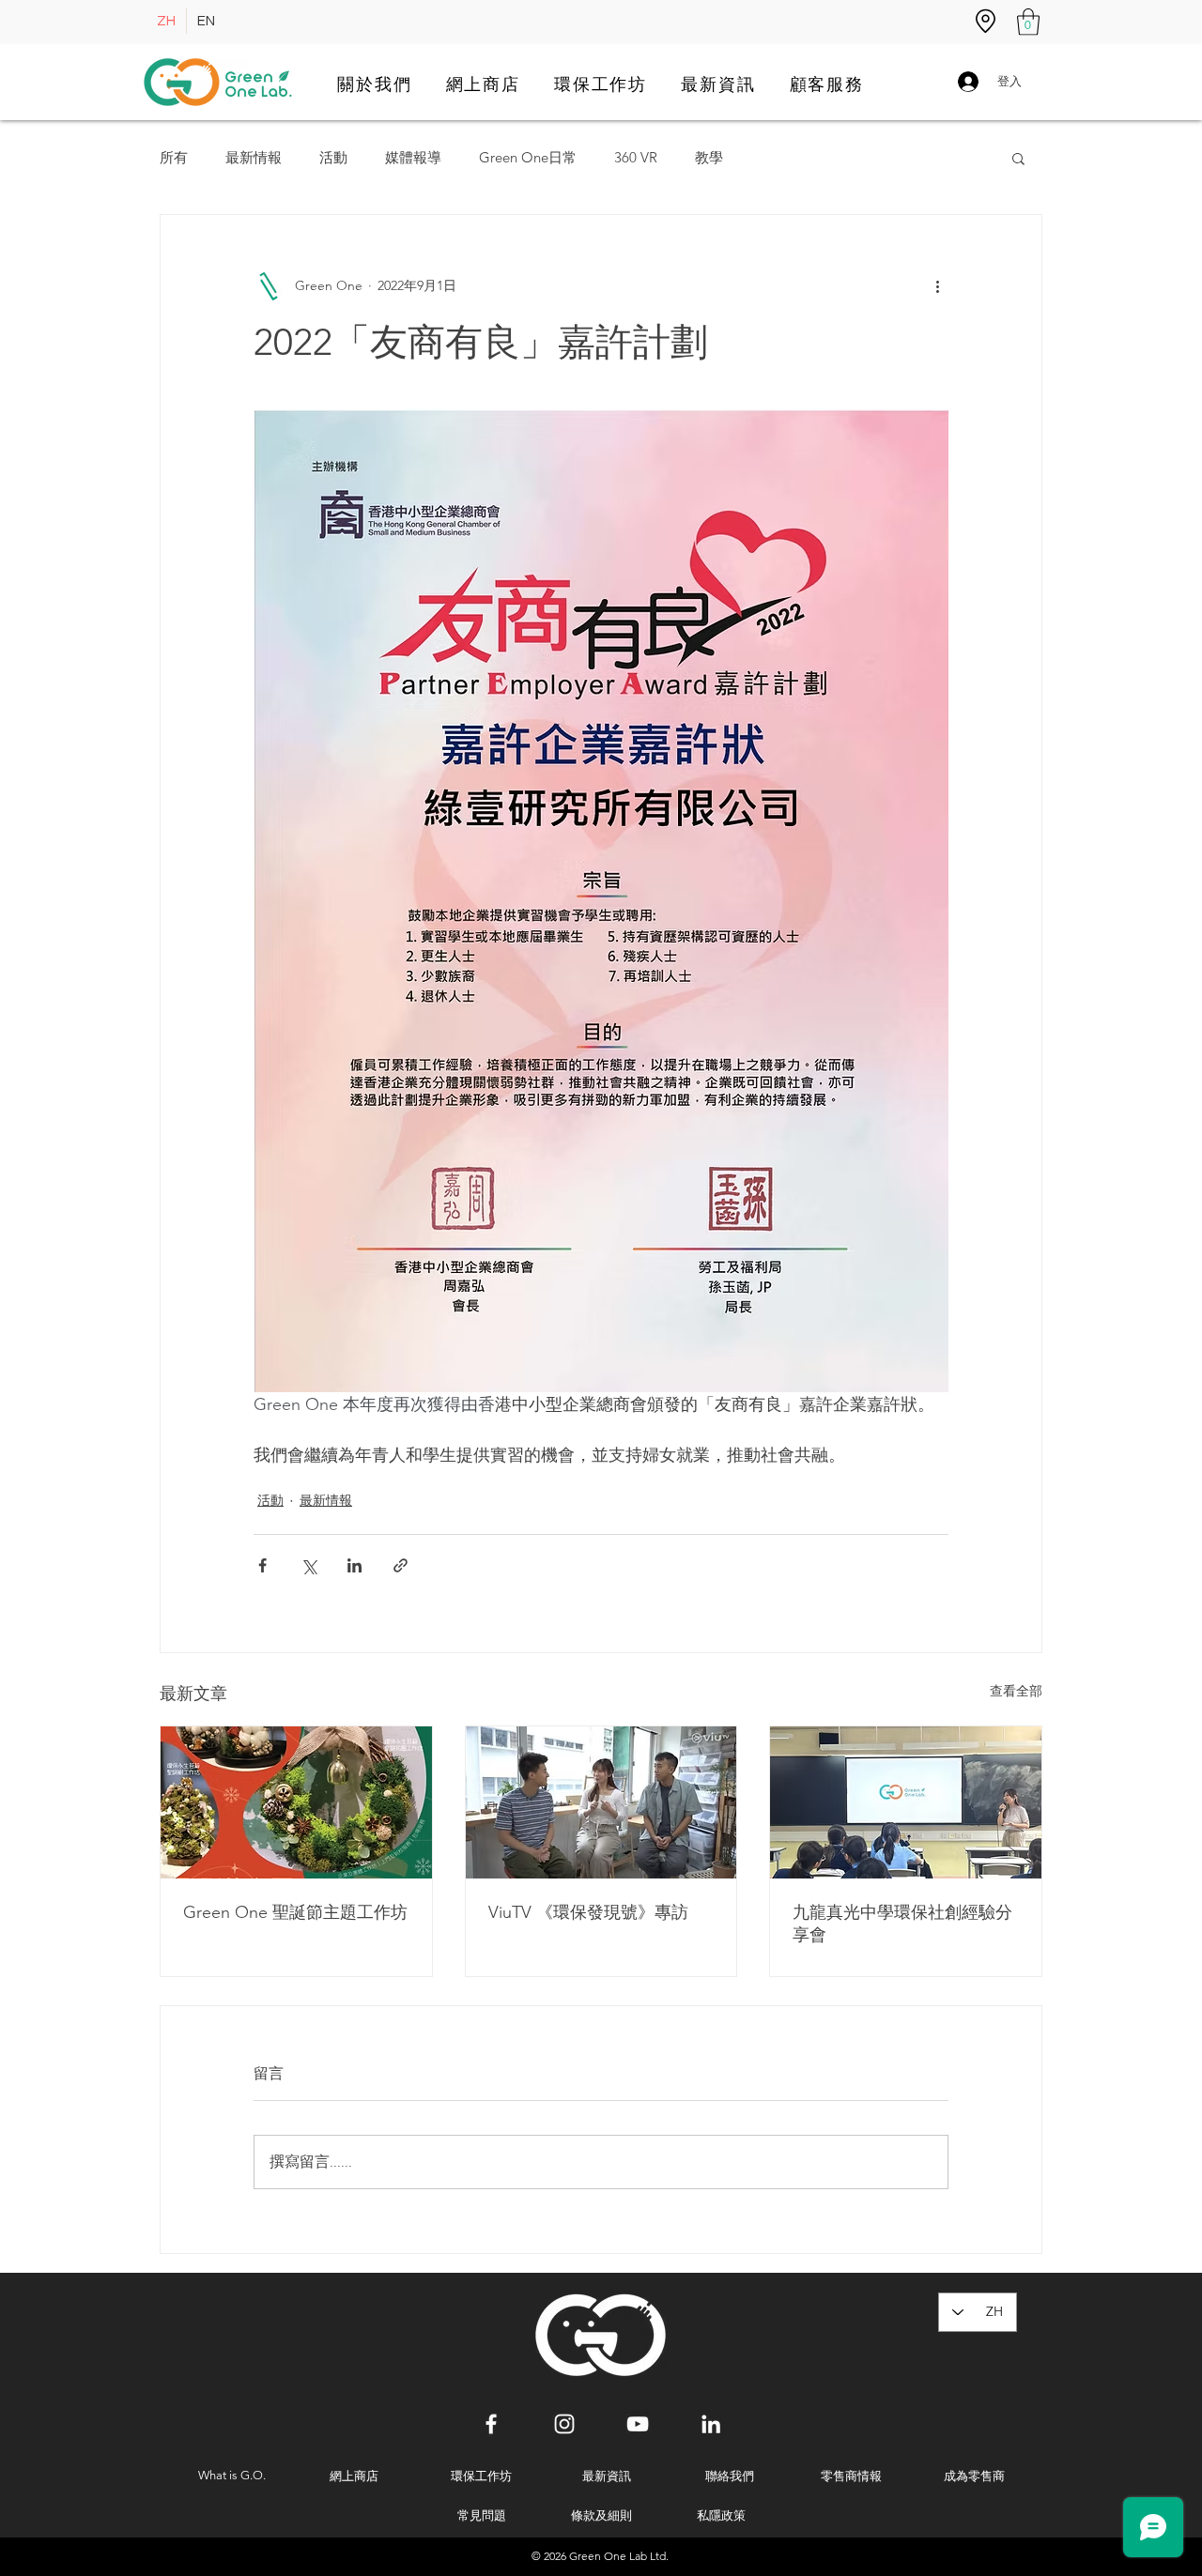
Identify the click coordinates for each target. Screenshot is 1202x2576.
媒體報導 (413, 158)
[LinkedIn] (711, 2424)
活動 (333, 158)
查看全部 (1016, 1691)
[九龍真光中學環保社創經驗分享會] (906, 1802)
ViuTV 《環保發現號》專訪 (588, 1912)
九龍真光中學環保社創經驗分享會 (902, 1924)
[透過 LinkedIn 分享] (354, 1565)
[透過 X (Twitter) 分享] (308, 1565)
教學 (709, 158)
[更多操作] (937, 286)
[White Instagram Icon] (564, 2424)
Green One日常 (528, 158)
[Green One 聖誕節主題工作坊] (296, 1802)
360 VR (636, 158)
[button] (1028, 22)
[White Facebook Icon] (491, 2424)
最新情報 (254, 158)
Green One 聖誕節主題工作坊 (295, 1912)
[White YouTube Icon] (638, 2424)
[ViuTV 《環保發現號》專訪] (601, 1802)
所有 (174, 158)
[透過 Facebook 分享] (262, 1565)
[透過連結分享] (401, 1565)
